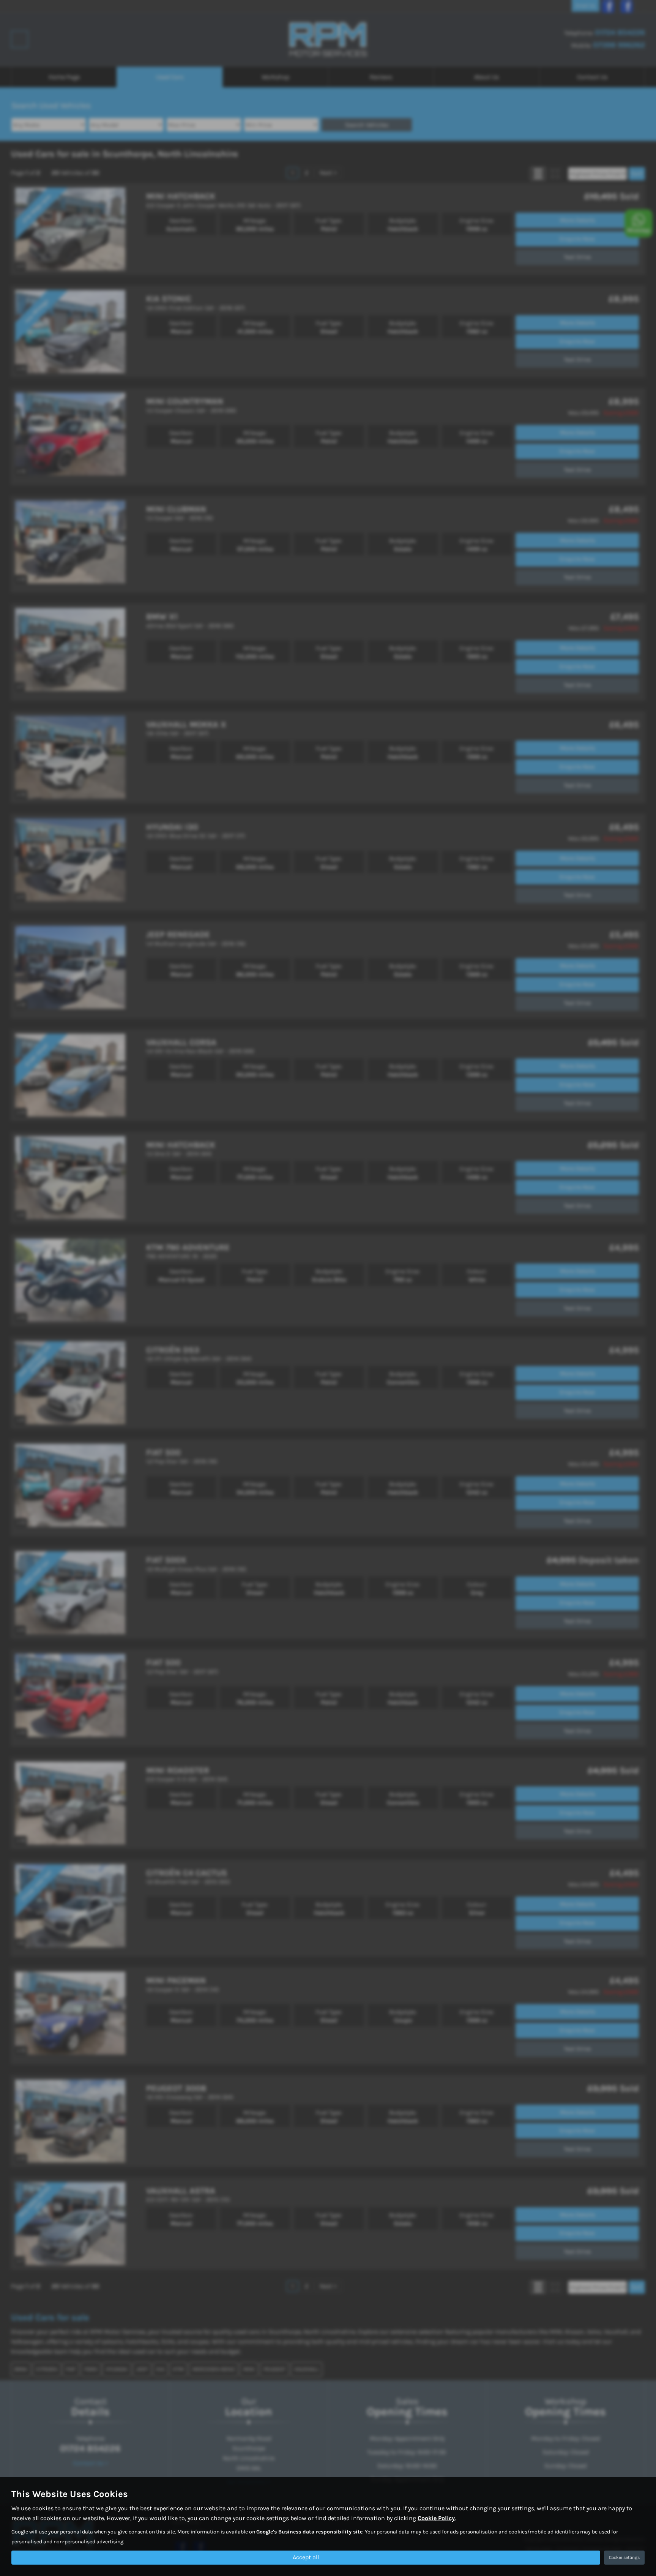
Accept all (306, 2557)
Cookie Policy (436, 2518)
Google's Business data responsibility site (309, 2532)
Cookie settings (624, 2557)
